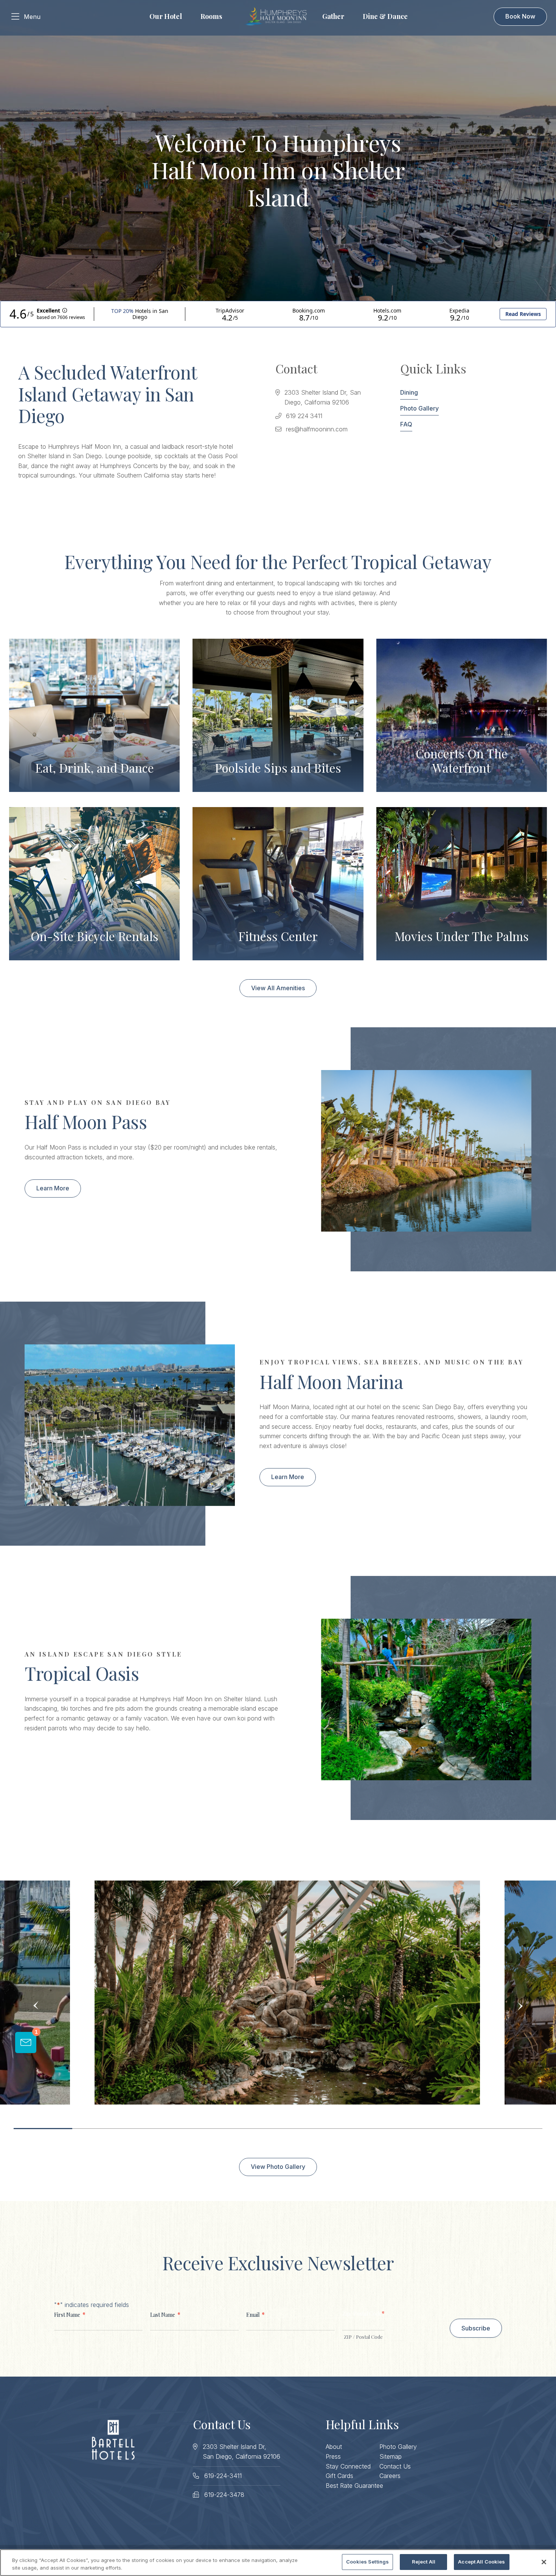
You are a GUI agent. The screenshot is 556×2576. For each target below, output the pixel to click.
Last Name (165, 2314)
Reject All (424, 2562)
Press (333, 2456)
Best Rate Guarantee (354, 2486)
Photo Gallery (419, 408)
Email (255, 2314)
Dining (409, 392)
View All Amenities (278, 988)
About (334, 2447)
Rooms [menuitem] (211, 16)
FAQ (406, 424)
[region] (278, 2563)
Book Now (520, 16)
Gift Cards (339, 2476)
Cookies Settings (367, 2562)
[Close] (544, 2562)
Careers (390, 2476)
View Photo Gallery (278, 2167)
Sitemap (391, 2456)
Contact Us (395, 2466)
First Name (70, 2314)
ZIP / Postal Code (363, 2337)
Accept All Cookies (481, 2562)
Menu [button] (32, 17)
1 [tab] (43, 2129)
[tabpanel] (287, 1993)
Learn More (53, 1188)
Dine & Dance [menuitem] (385, 16)
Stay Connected (348, 2466)
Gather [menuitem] (333, 16)
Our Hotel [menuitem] (166, 16)
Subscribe (476, 2328)
